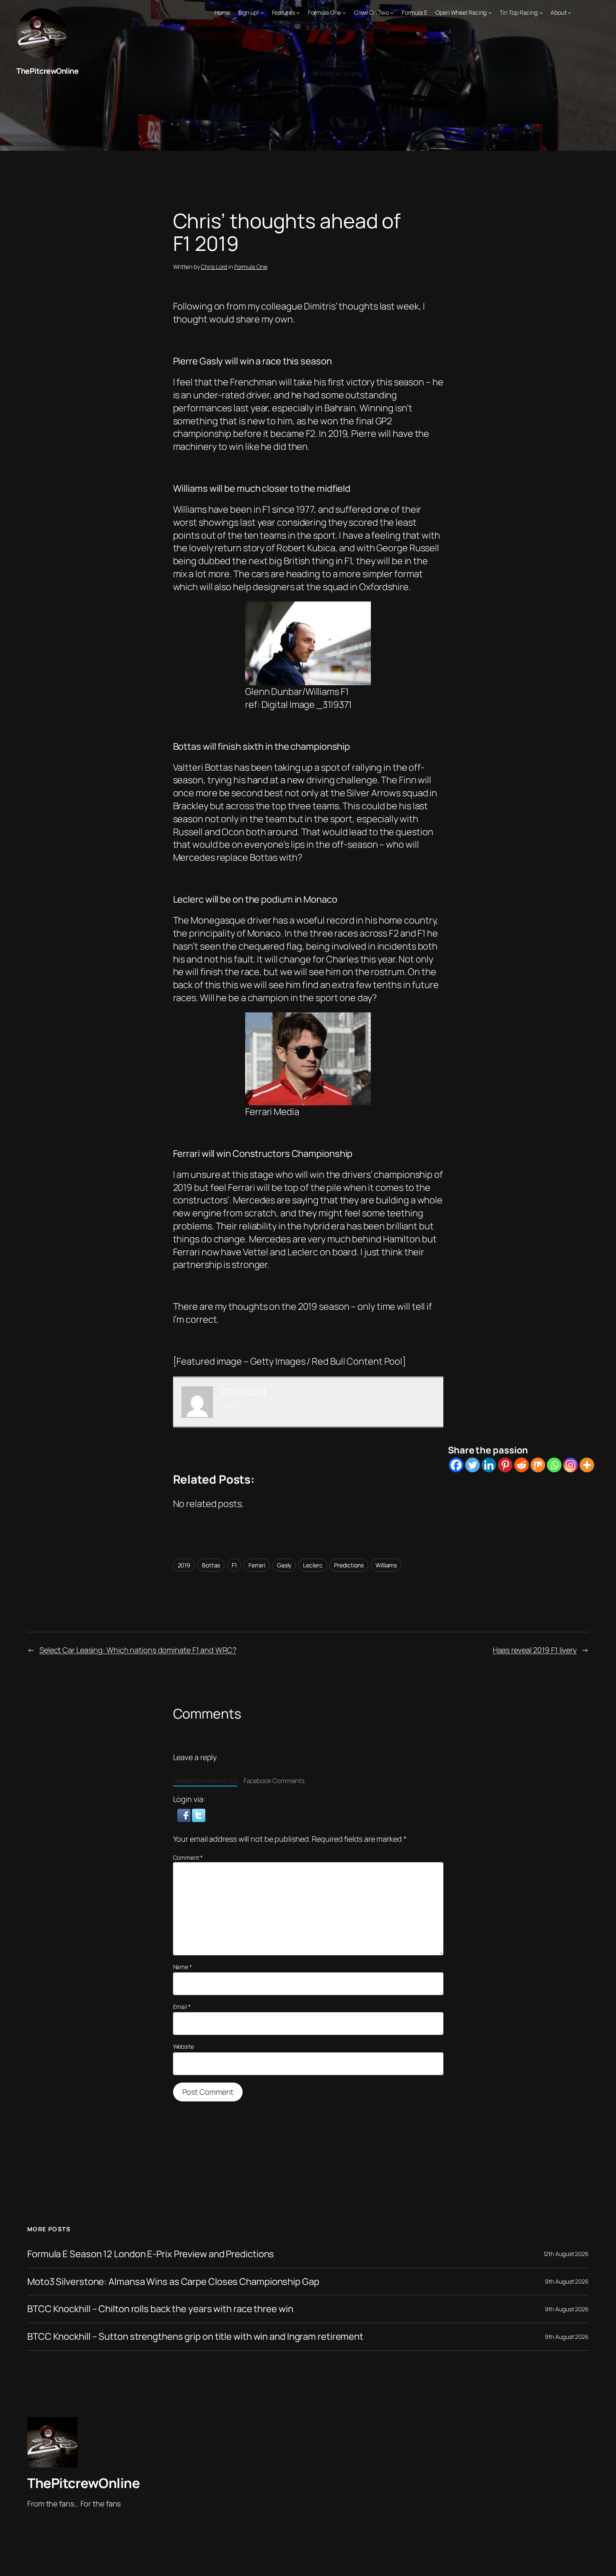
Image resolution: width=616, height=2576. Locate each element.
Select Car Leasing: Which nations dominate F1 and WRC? (138, 1650)
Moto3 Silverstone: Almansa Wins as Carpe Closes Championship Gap (173, 2282)
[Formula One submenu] (344, 13)
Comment (188, 1857)
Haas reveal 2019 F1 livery (535, 1650)
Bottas (211, 1565)
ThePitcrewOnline (47, 71)
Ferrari (257, 1565)
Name (182, 1967)
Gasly (284, 1565)
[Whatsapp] (554, 1465)
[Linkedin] (489, 1465)
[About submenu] (569, 13)
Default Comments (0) (205, 1781)
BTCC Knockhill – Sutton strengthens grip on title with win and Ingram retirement (195, 2337)
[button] (185, 1815)
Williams (386, 1565)
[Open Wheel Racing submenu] (490, 13)
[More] (587, 1465)
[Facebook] (456, 1465)
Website (184, 2046)
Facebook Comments (274, 1781)
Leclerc (313, 1565)
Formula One (251, 267)
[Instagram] (571, 1465)
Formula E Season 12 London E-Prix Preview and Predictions (151, 2254)
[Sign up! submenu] (262, 13)
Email (182, 2007)
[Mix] (538, 1465)
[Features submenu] (298, 13)
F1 (234, 1565)
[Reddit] (522, 1465)
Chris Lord (214, 267)
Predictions (349, 1565)
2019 (184, 1565)
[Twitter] (472, 1465)
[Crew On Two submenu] (392, 13)
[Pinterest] (505, 1465)
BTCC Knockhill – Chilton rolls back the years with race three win (160, 2309)
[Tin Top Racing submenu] (541, 13)
